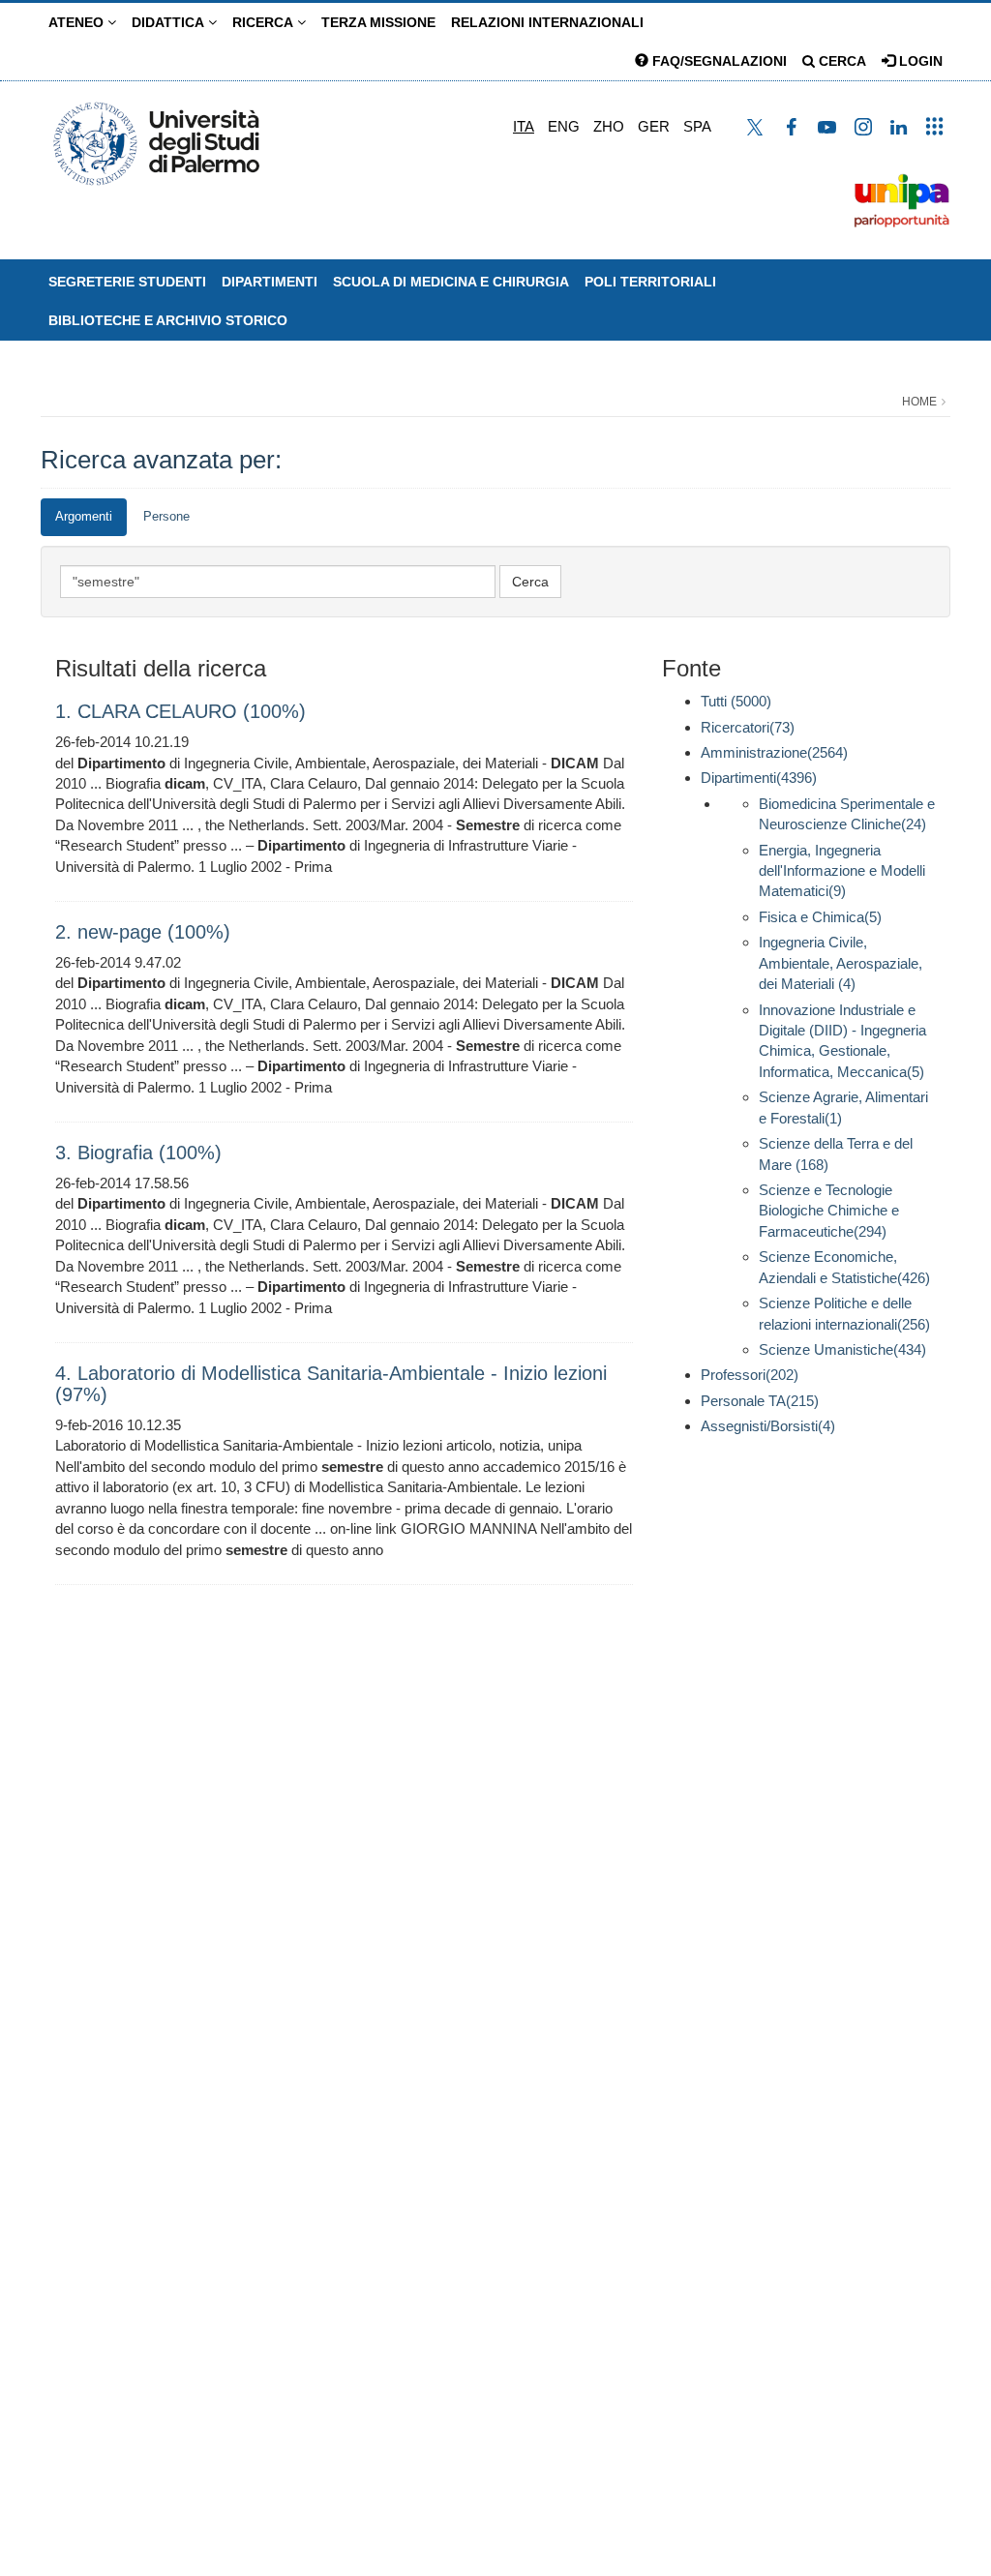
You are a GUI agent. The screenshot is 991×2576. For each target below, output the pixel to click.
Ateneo (78, 22)
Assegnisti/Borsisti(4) (768, 1426)
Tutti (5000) (736, 701)
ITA (524, 126)
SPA (697, 126)
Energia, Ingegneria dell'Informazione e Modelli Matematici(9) (842, 871)
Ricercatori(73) (748, 727)
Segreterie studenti (127, 282)
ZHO (609, 126)
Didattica (170, 22)
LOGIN (919, 61)
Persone (166, 516)
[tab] (84, 517)
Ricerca (265, 22)
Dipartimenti (270, 282)
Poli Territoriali (650, 282)
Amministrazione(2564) (774, 752)
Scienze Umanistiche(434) (842, 1349)
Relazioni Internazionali (547, 22)
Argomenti (84, 516)
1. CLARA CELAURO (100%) (180, 711)
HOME (919, 402)
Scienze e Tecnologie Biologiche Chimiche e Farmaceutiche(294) (829, 1211)
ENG (564, 126)
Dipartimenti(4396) (759, 778)
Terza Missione (378, 22)
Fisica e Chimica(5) (820, 917)
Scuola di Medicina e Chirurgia (451, 282)
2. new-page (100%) (143, 932)
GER (654, 126)
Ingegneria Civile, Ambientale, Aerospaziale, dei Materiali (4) (841, 963)
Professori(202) (750, 1375)
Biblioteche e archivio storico (168, 320)
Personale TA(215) (760, 1401)
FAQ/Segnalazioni (718, 61)
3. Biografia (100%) (138, 1153)
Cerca (841, 61)
